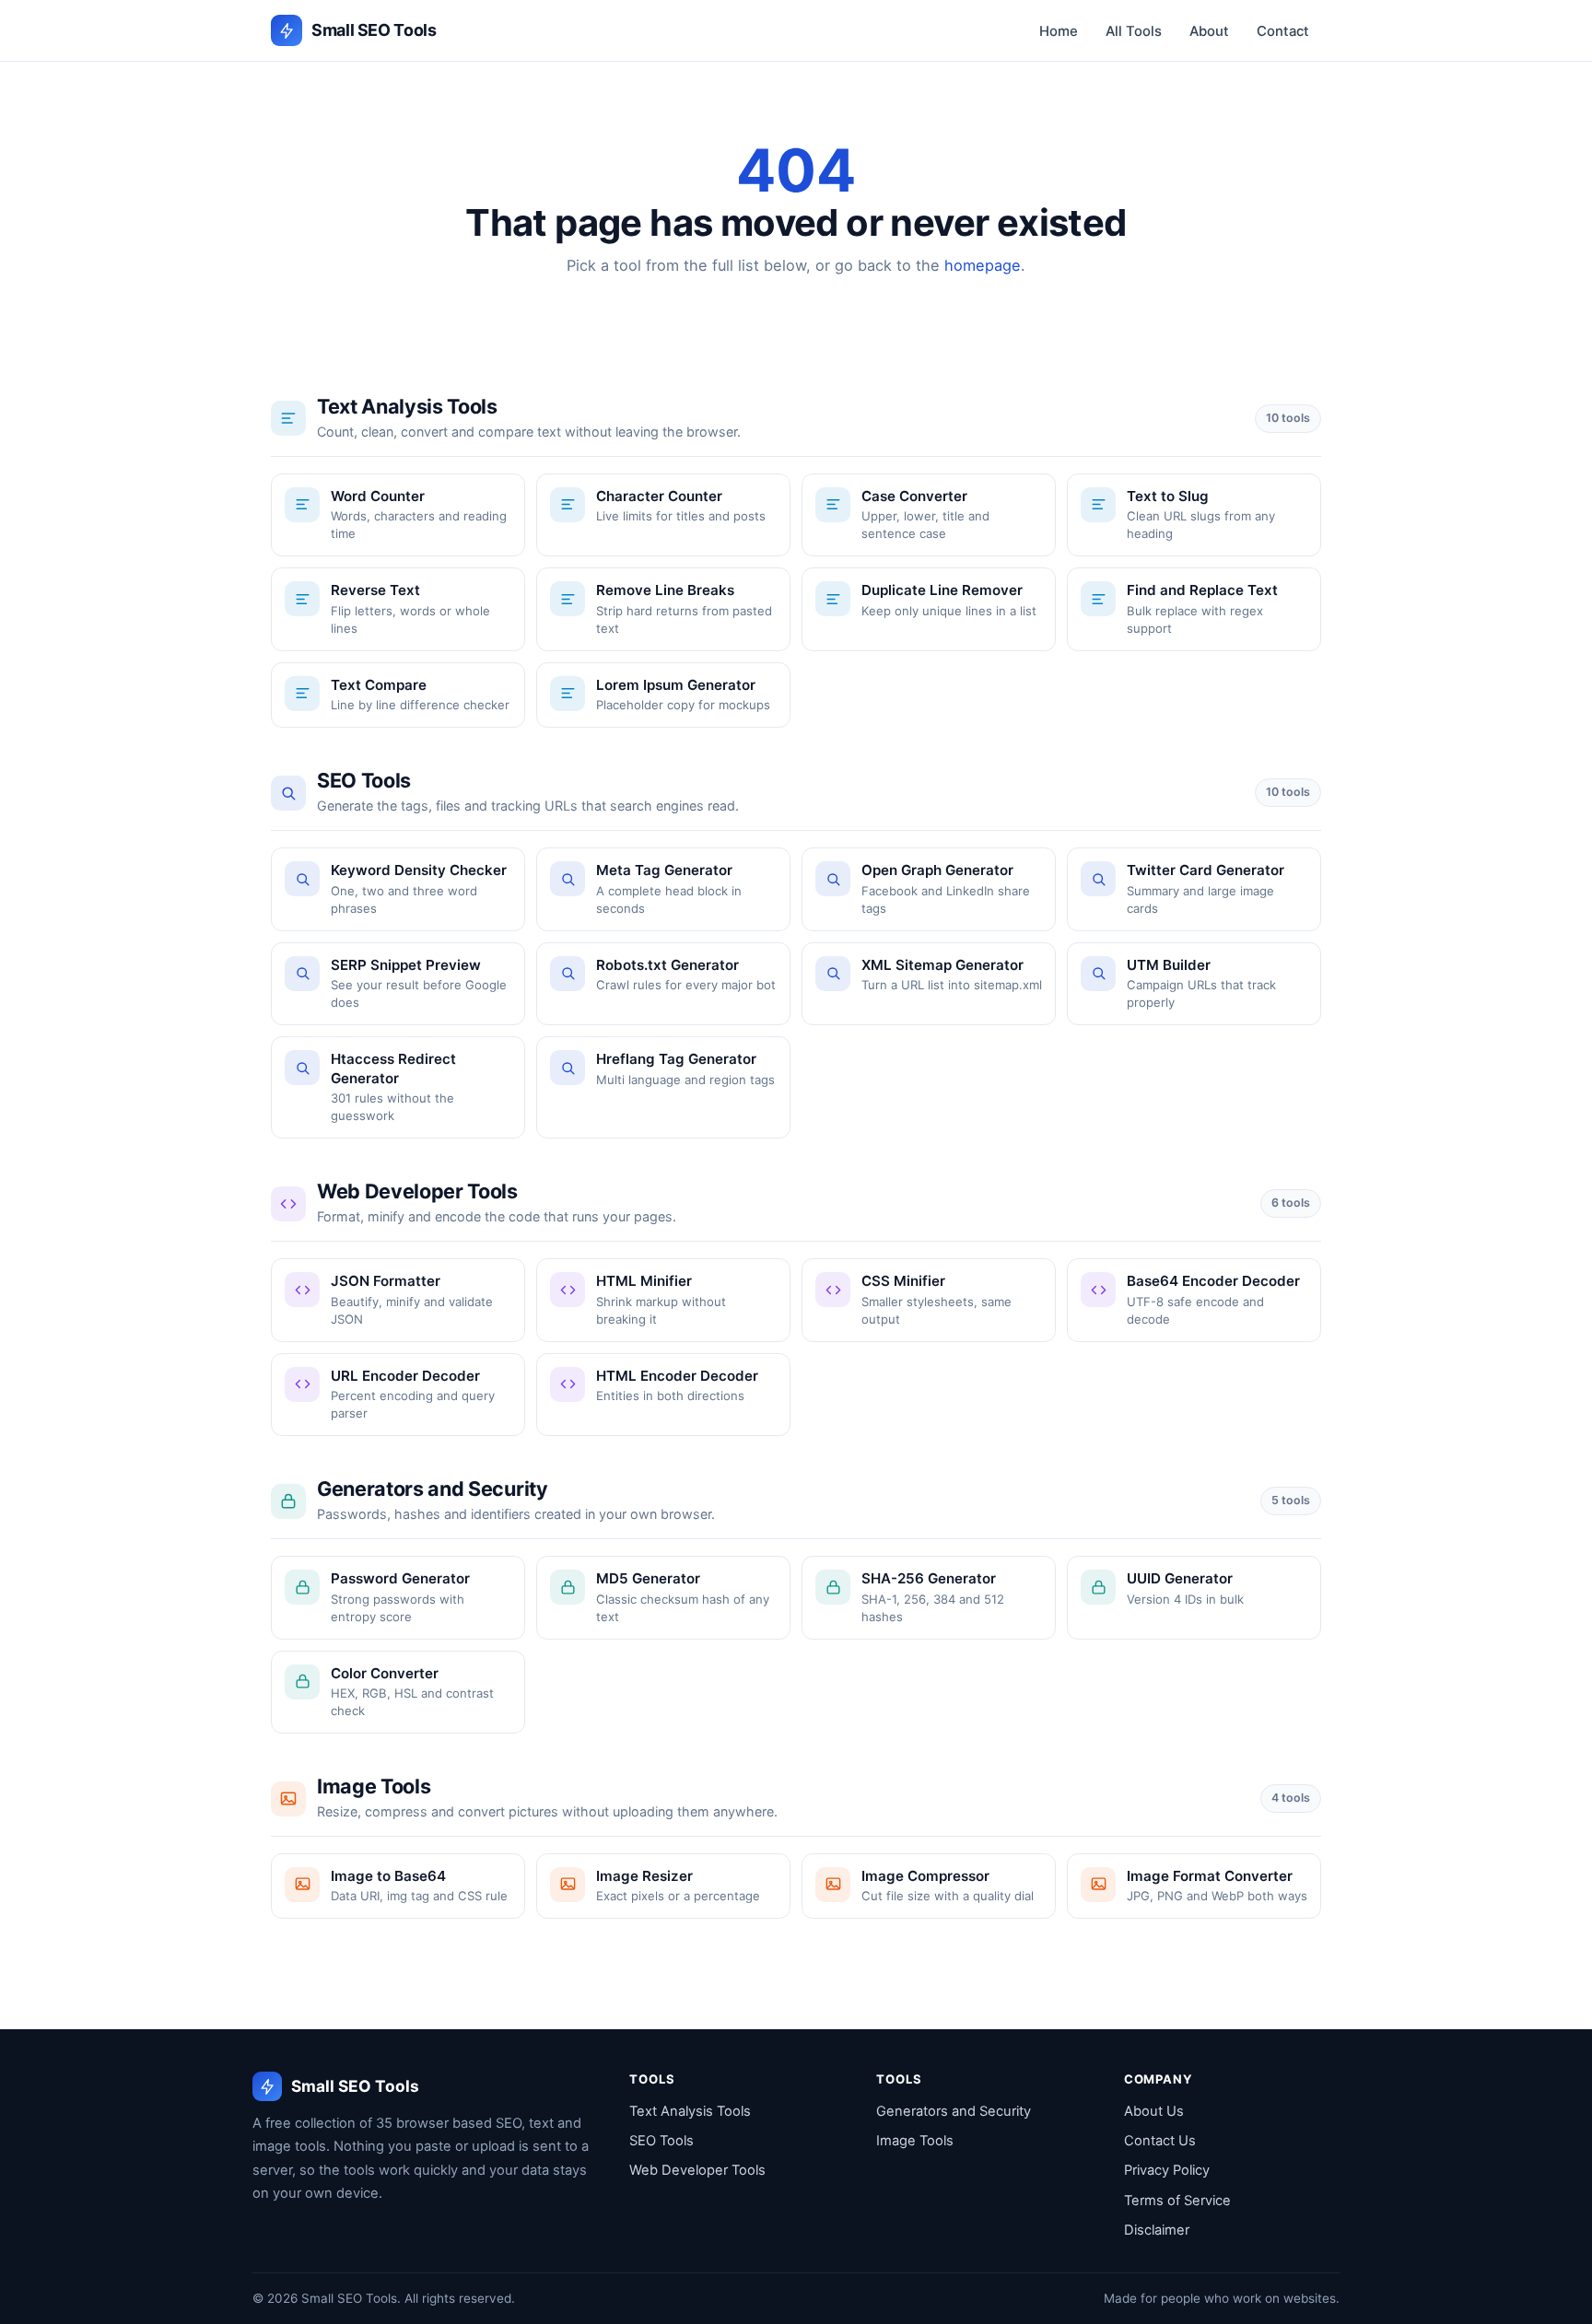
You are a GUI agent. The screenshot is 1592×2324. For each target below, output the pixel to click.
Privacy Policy (1167, 2170)
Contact (1283, 31)
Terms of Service (1177, 2201)
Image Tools (915, 2141)
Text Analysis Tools (690, 2111)
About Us (1154, 2111)
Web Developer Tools (697, 2170)
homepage (983, 265)
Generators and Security (954, 2111)
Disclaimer (1157, 2230)
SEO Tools (661, 2141)
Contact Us (1160, 2141)
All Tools (1134, 31)
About (1209, 31)
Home (1059, 31)
